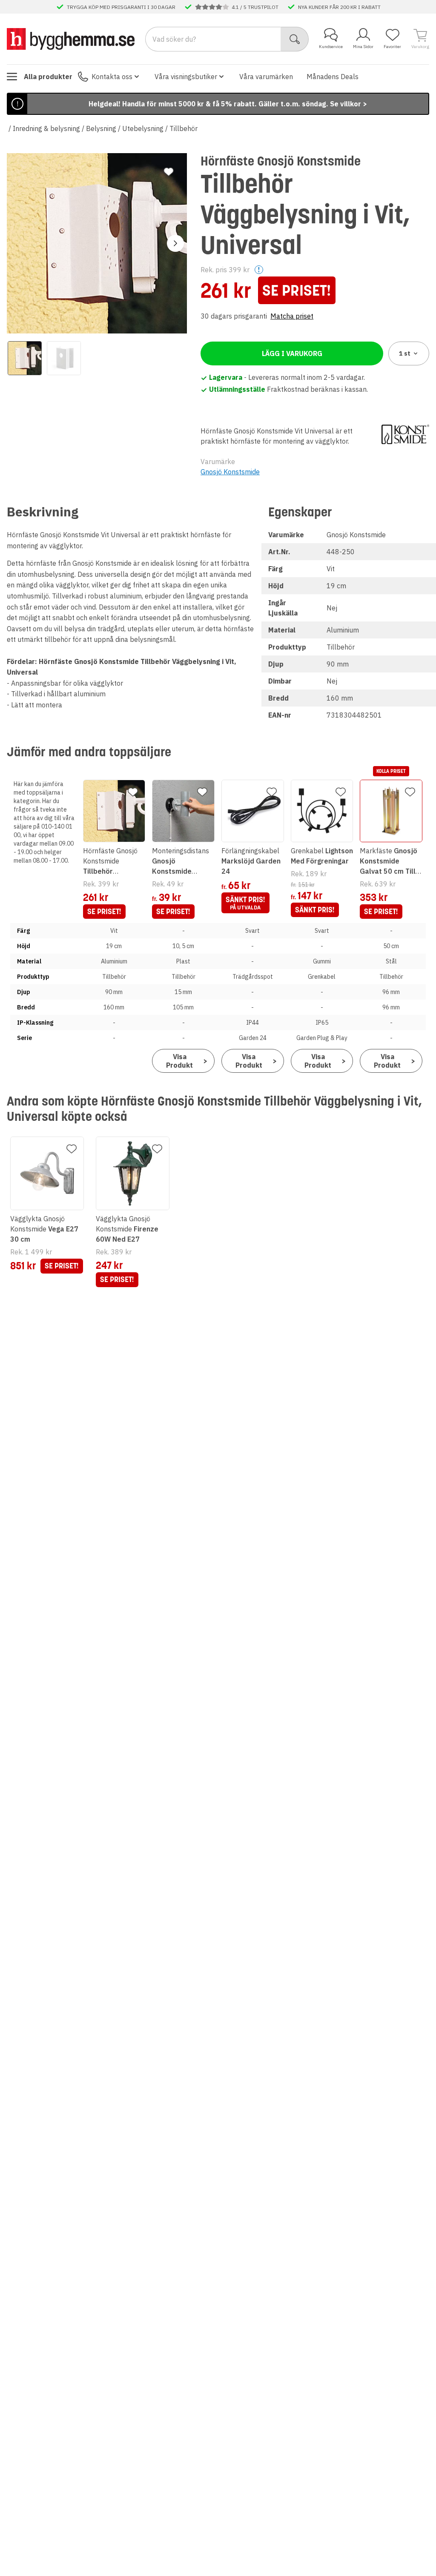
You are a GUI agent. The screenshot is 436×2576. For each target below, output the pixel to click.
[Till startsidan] (71, 39)
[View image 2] (64, 358)
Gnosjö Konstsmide (230, 472)
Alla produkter (48, 77)
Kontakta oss (112, 77)
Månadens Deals (333, 77)
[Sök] (295, 39)
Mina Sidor (363, 47)
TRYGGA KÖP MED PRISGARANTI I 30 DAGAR (121, 7)
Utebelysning (143, 128)
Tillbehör (184, 128)
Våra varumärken (266, 77)
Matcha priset (292, 316)
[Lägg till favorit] (169, 172)
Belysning (101, 128)
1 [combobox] (405, 353)
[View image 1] (25, 358)
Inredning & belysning (46, 128)
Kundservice (331, 47)
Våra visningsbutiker (186, 77)
